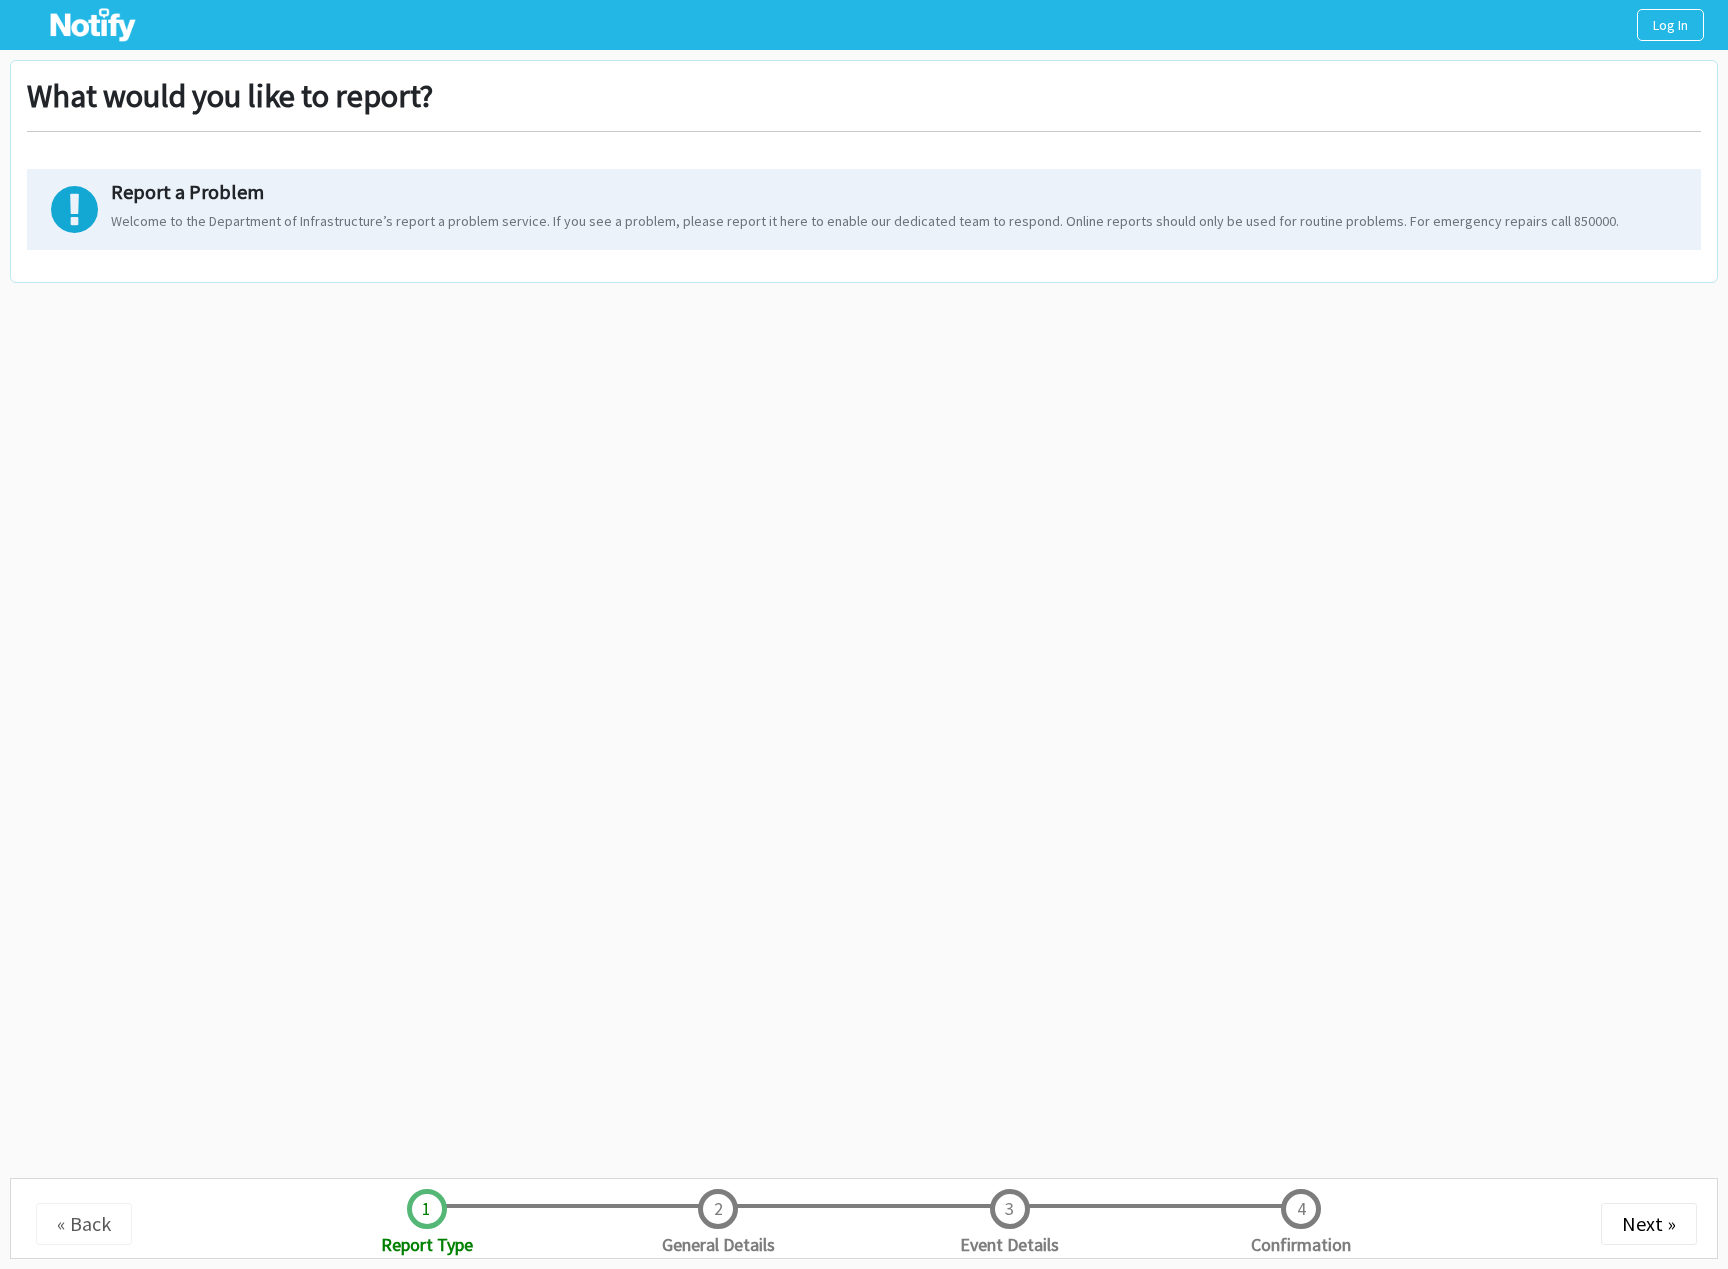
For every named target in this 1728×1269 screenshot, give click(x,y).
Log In (1670, 25)
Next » (1649, 1223)
